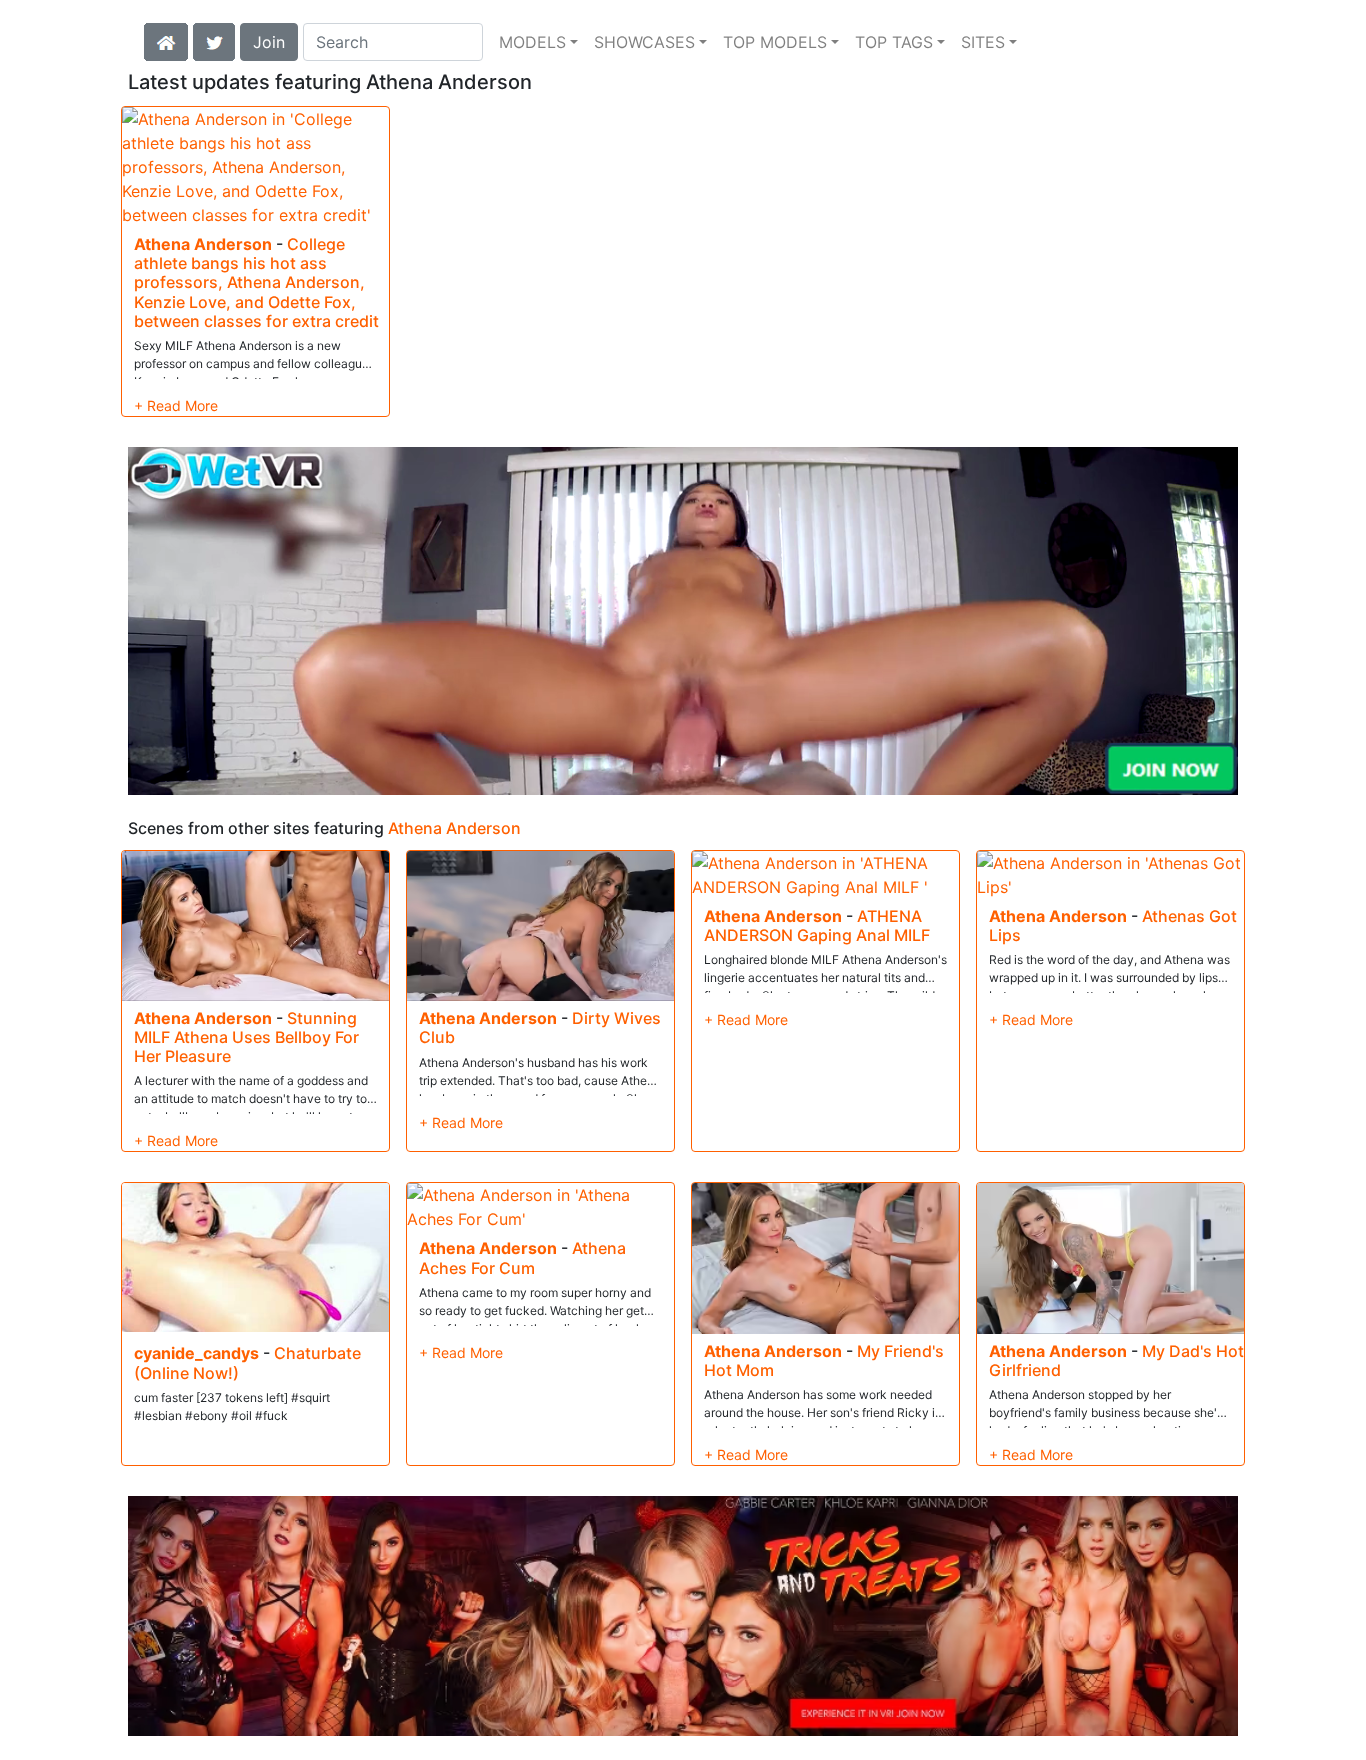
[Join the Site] (683, 621)
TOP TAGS (894, 42)
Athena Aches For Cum (522, 1257)
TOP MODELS (775, 42)
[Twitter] (214, 40)
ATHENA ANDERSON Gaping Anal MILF (817, 925)
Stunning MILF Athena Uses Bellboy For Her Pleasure (246, 1037)
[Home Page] (166, 40)
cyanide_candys (196, 1353)
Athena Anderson (203, 244)
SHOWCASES (644, 42)
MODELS (532, 42)
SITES (983, 42)
